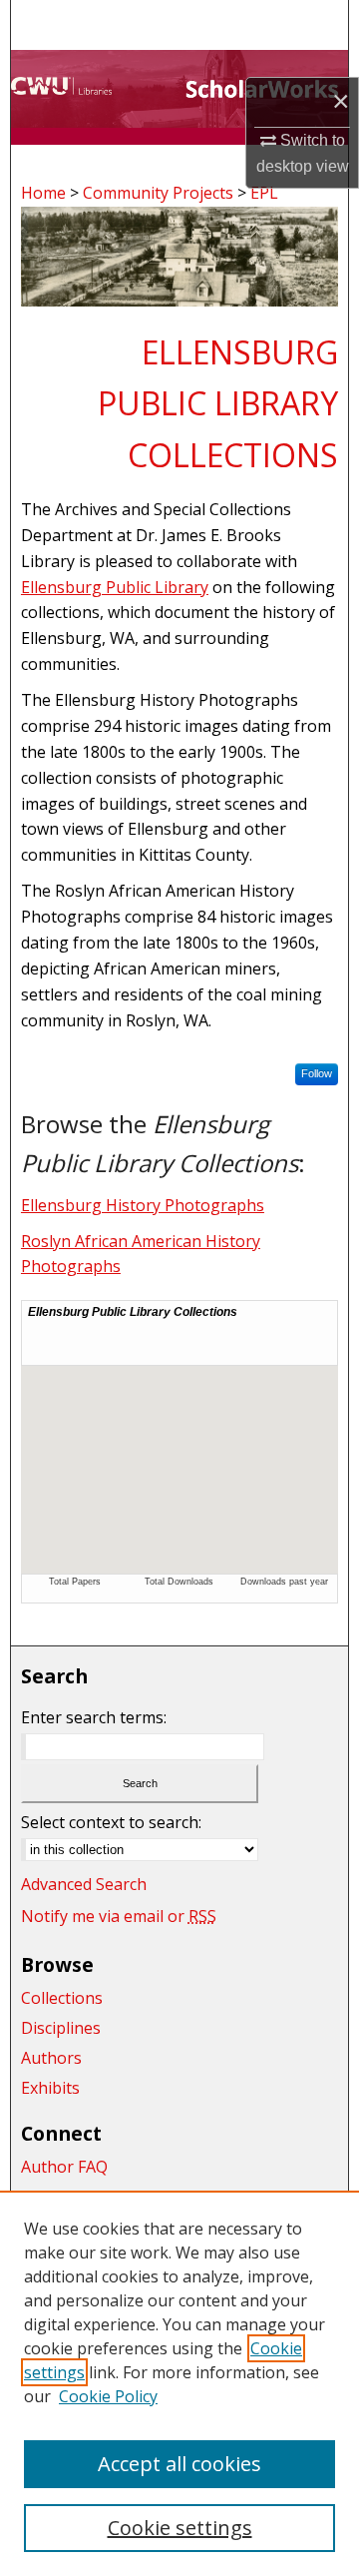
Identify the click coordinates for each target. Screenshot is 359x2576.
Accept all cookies (179, 2464)
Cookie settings (180, 2528)
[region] (179, 2383)
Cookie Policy (108, 2396)
